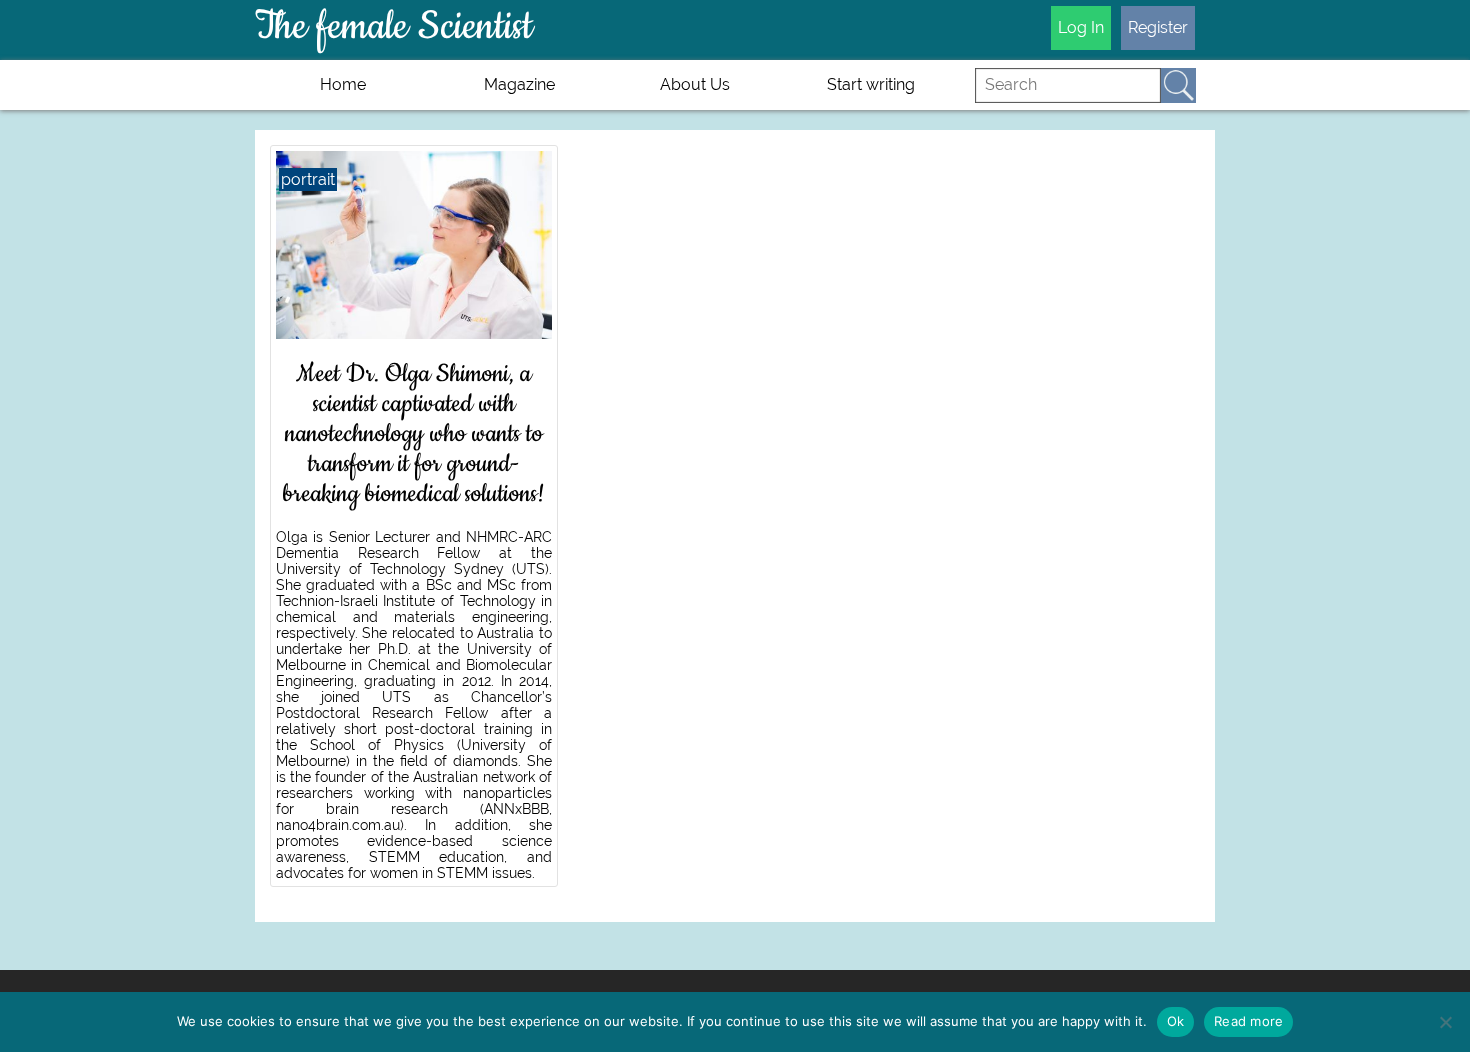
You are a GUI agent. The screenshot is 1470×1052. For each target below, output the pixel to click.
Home (343, 84)
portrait (308, 179)
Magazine (519, 84)
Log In (1081, 27)
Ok (1176, 1021)
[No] (1445, 1022)
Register (1158, 27)
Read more (1248, 1021)
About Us (695, 84)
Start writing (871, 84)
